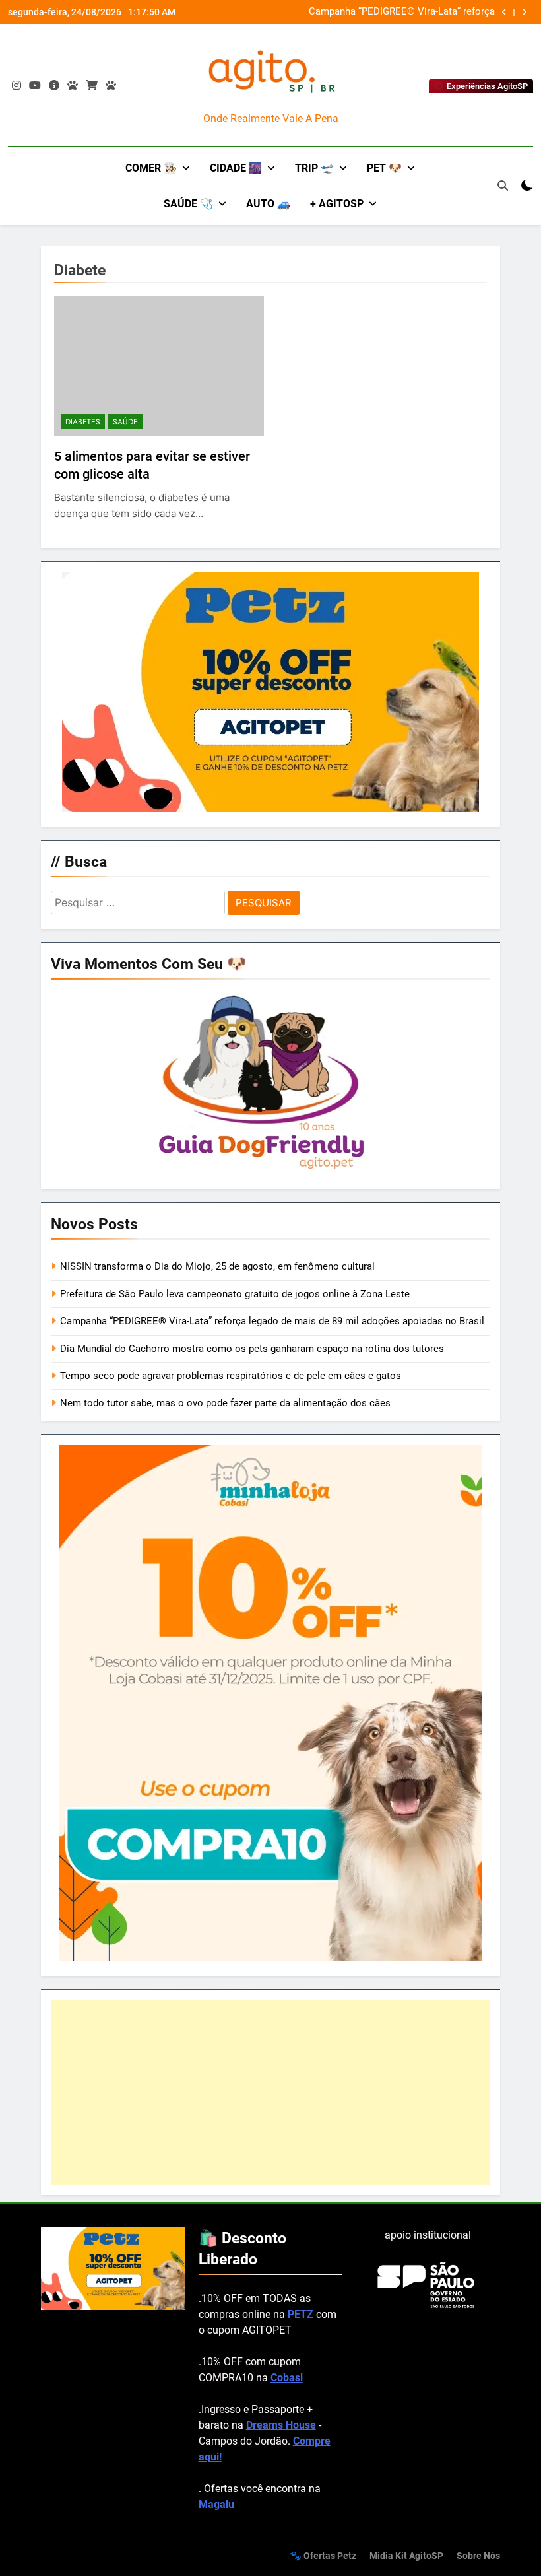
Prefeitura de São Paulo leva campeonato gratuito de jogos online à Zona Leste (235, 1294)
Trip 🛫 (314, 168)
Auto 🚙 (268, 204)
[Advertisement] (270, 2093)
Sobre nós (478, 2556)
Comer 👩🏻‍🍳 (151, 168)
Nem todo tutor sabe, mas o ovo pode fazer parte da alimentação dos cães (225, 1403)
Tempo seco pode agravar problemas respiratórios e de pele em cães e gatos (231, 1376)
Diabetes (83, 422)
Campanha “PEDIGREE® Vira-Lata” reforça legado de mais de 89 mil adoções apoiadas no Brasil (343, 12)
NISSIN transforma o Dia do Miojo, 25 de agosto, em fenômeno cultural (217, 1266)
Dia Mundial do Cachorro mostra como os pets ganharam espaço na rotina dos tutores (252, 1349)
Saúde (125, 422)
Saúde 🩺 (188, 204)
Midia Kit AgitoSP (406, 2556)
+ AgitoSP (337, 204)
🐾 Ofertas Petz (323, 2556)
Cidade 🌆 (236, 168)
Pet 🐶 (384, 168)
